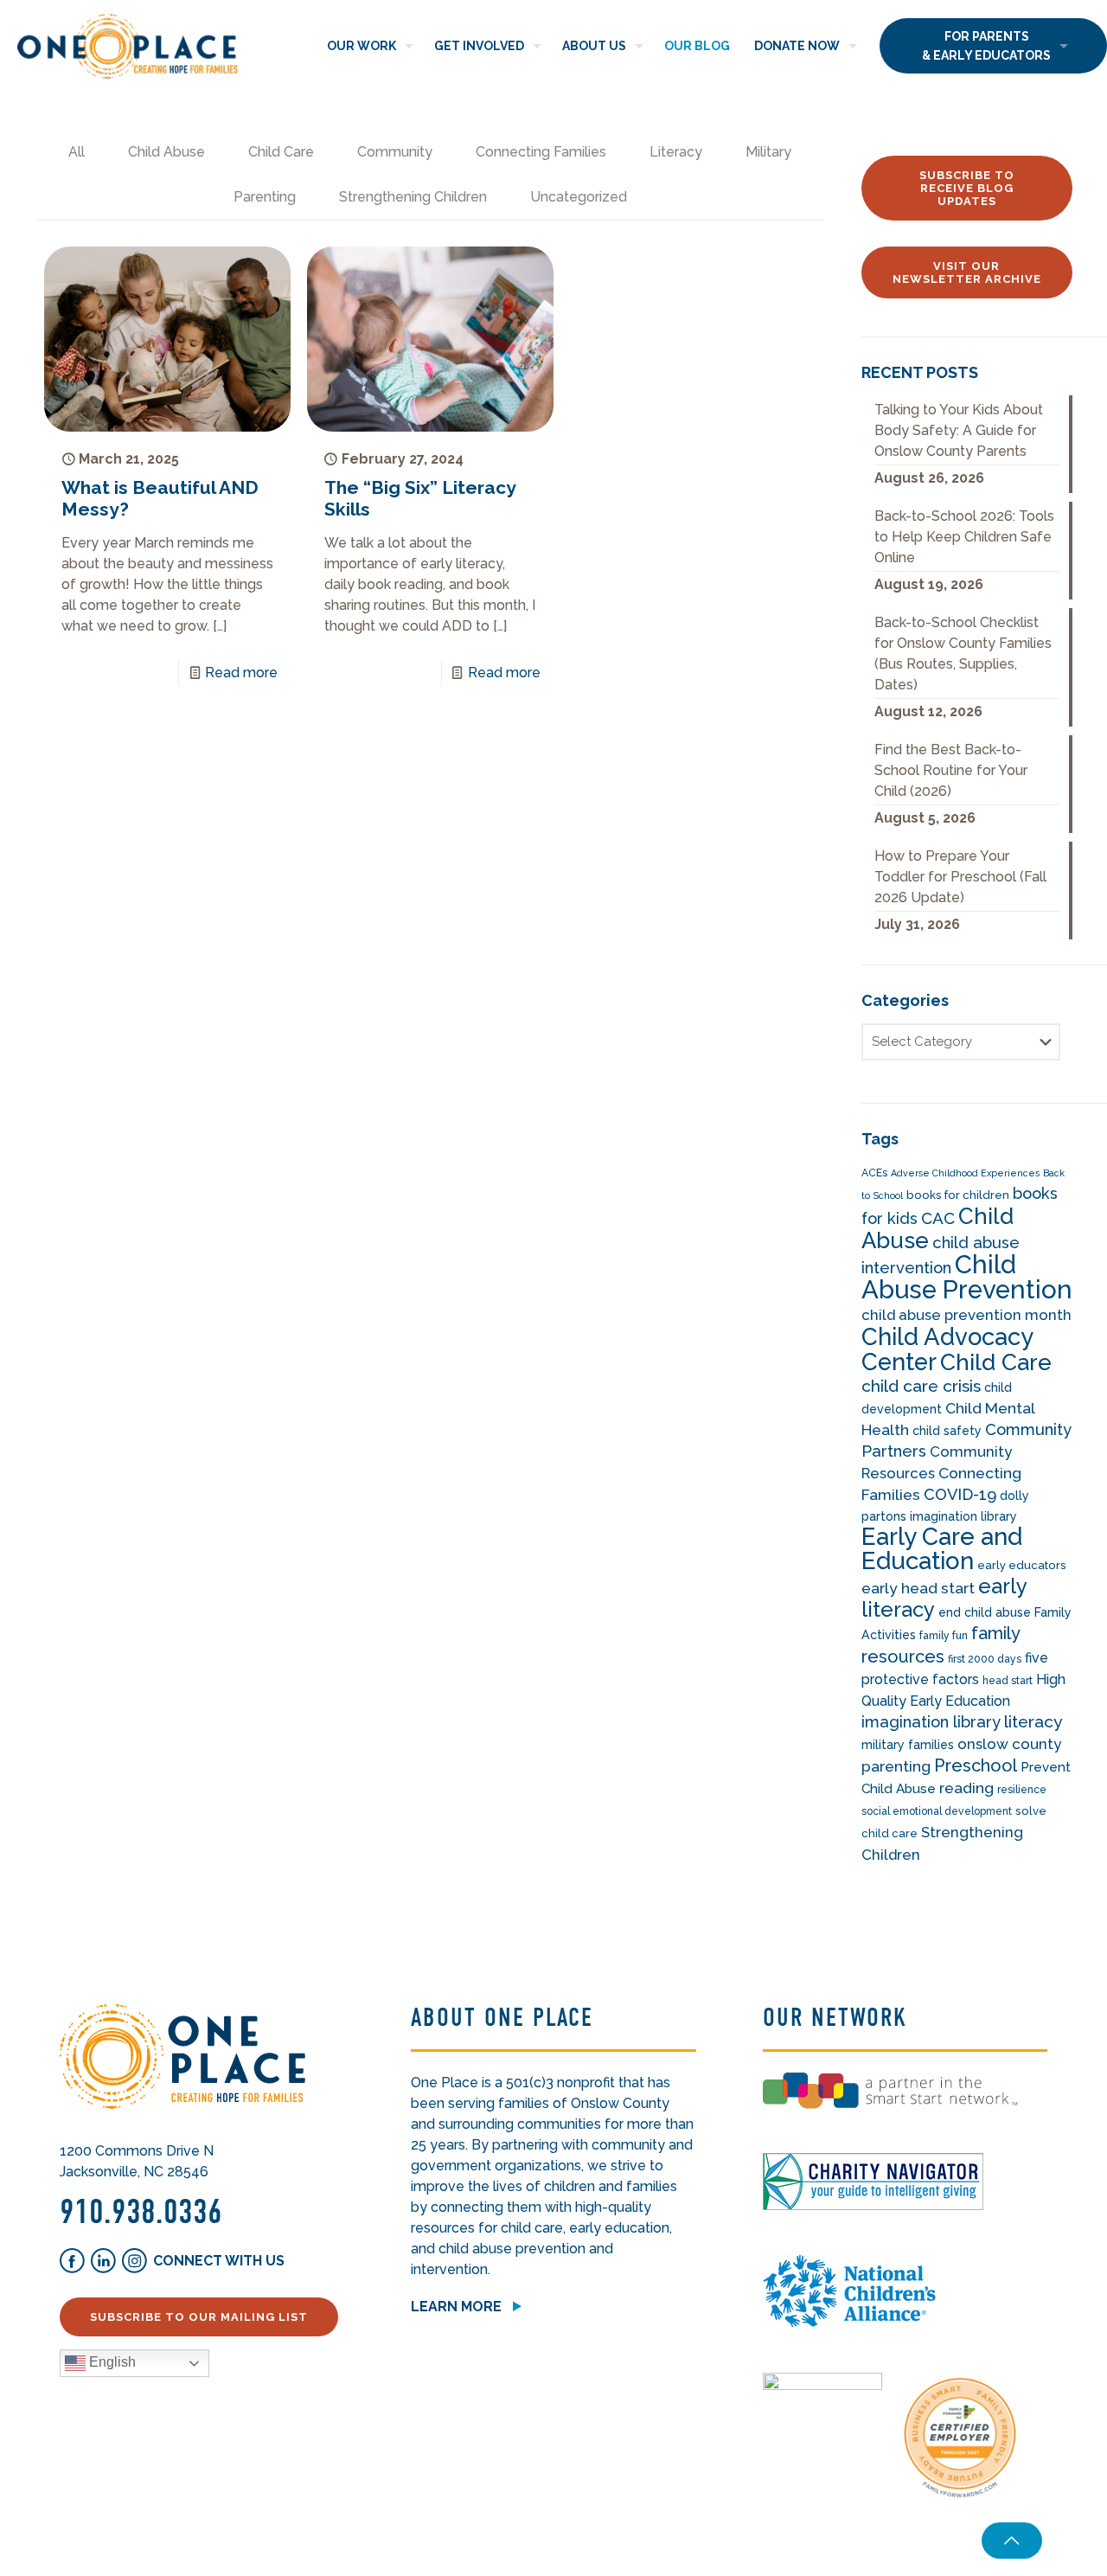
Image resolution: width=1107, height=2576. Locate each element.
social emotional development (937, 1811)
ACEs (874, 1173)
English (111, 2362)
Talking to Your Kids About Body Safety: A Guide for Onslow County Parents (959, 430)
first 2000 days (985, 1659)
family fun (944, 1636)
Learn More (456, 2307)
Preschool (976, 1765)
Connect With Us (219, 2261)
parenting (896, 1766)
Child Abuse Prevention (967, 1277)
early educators (1022, 1565)
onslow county (1009, 1744)
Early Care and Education (942, 1549)
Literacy (676, 152)
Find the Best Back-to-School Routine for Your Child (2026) (951, 770)
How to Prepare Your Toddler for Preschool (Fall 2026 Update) (960, 877)
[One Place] (128, 45)
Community (395, 152)
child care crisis (921, 1386)
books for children (958, 1195)
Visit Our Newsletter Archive (967, 272)
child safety (947, 1431)
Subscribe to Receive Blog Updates (967, 188)
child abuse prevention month (966, 1315)
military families (908, 1745)
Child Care (281, 152)
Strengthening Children (413, 197)
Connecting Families (541, 152)
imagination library (931, 1722)
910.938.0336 (141, 2212)
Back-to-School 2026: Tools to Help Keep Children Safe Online (964, 537)
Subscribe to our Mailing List (199, 2317)
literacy (1033, 1722)
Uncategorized (579, 197)
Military (768, 152)
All (77, 152)
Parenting (265, 197)
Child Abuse (166, 152)
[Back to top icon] (1012, 2541)
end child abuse (985, 1612)
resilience (1022, 1790)
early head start (918, 1588)
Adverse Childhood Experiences (965, 1173)
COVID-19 (960, 1494)
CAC (938, 1218)
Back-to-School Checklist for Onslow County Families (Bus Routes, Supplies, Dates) (963, 654)
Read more (241, 673)
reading (966, 1788)
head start (1008, 1681)
